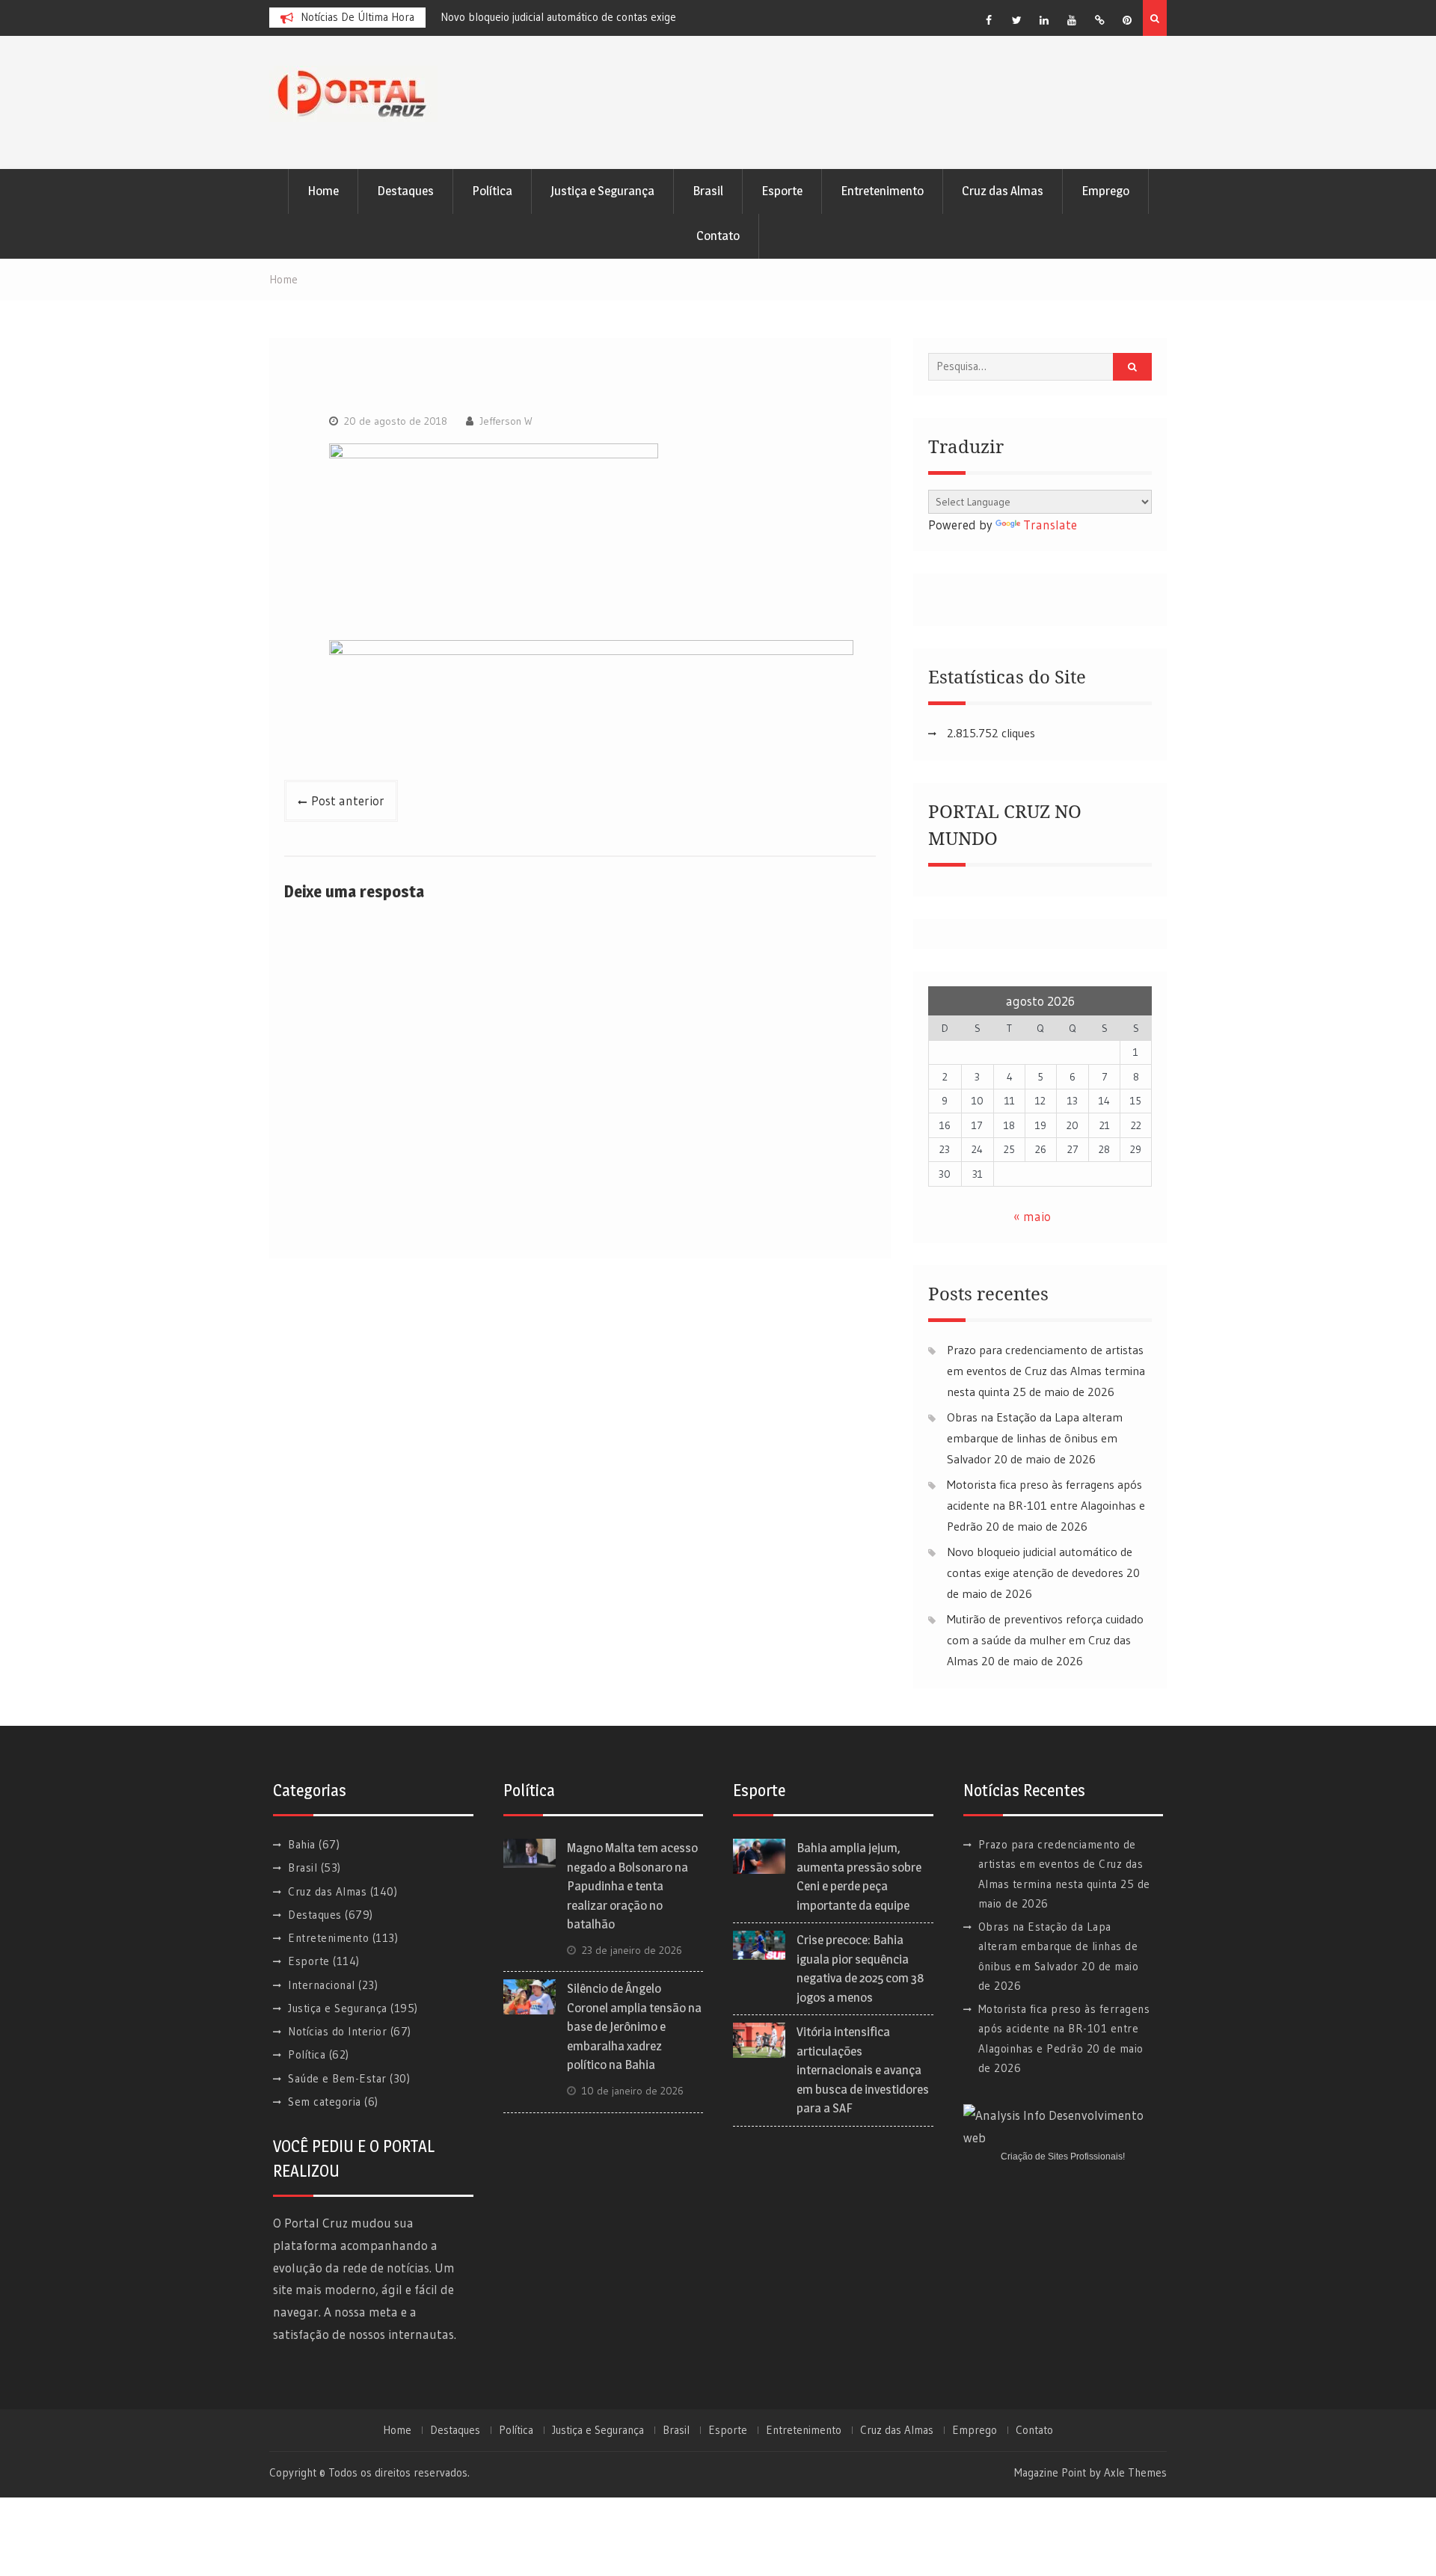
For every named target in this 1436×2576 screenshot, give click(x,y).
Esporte (782, 191)
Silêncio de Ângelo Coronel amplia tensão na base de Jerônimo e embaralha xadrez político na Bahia (634, 2026)
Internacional (322, 1985)
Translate (1050, 525)
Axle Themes (1135, 2472)
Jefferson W (506, 421)
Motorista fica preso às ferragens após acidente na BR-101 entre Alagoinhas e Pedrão (1046, 1505)
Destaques (405, 191)
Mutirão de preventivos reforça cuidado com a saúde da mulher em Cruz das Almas (1045, 1640)
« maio (1032, 1216)
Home (323, 191)
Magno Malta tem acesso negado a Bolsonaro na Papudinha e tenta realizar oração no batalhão (632, 1886)
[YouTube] (1072, 20)
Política (492, 191)
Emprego (1105, 191)
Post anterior (348, 800)
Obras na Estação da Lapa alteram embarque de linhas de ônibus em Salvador (1035, 1438)
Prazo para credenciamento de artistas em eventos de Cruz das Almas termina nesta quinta (1046, 1371)
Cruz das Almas (1003, 191)
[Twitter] (1016, 20)
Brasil (708, 191)
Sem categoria (325, 2102)
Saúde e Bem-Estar (337, 2078)
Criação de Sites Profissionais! (1063, 2157)
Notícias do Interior (337, 2031)
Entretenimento (882, 191)
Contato (718, 236)
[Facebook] (989, 20)
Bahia (302, 1844)
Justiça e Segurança (602, 191)
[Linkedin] (1044, 20)
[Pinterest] (1127, 20)
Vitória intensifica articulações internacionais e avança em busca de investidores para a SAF (863, 2070)
